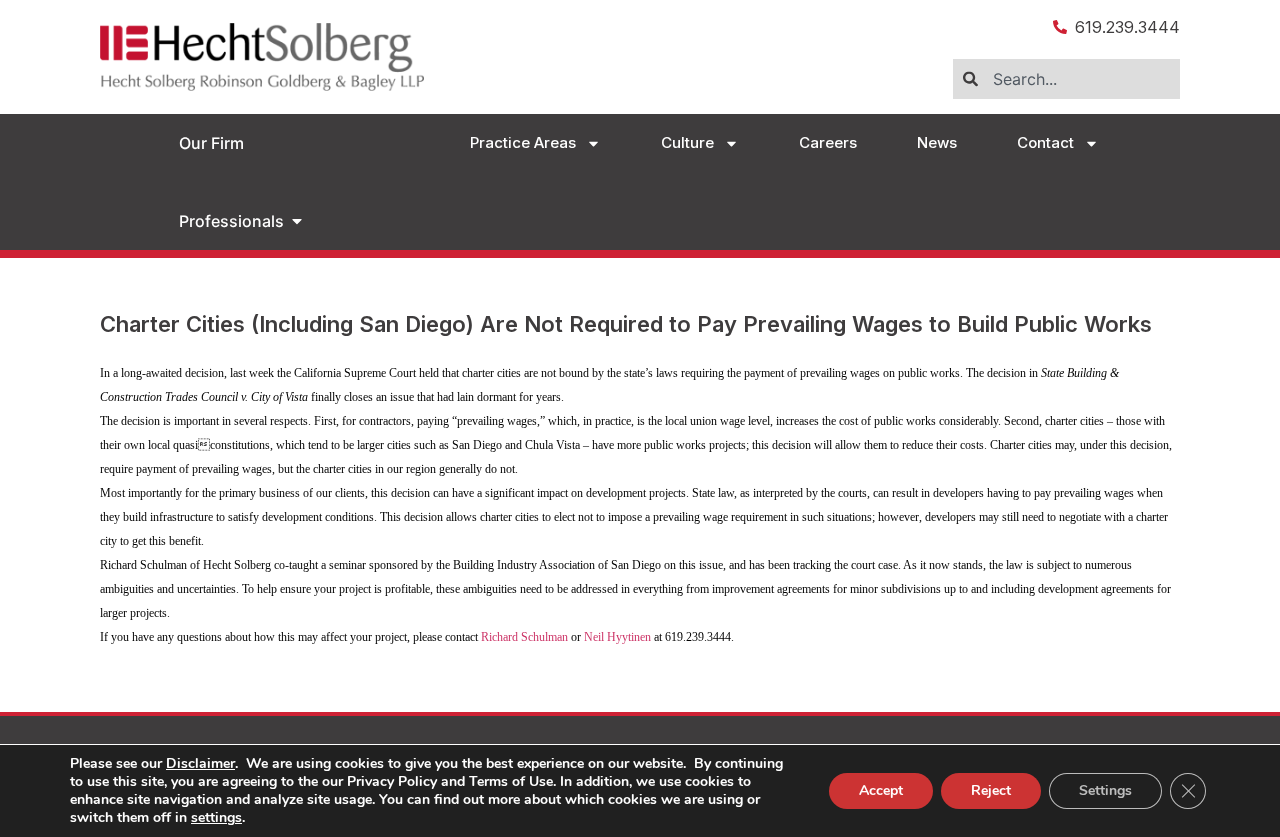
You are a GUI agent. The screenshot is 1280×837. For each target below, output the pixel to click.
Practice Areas (523, 142)
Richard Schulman (524, 637)
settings (216, 818)
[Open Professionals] (297, 221)
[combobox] (1066, 79)
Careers (828, 142)
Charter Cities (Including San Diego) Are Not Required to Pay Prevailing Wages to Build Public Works (626, 324)
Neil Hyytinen (617, 637)
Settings (1105, 790)
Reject (991, 790)
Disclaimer (200, 763)
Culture (687, 142)
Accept (881, 790)
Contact (1045, 142)
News (937, 142)
